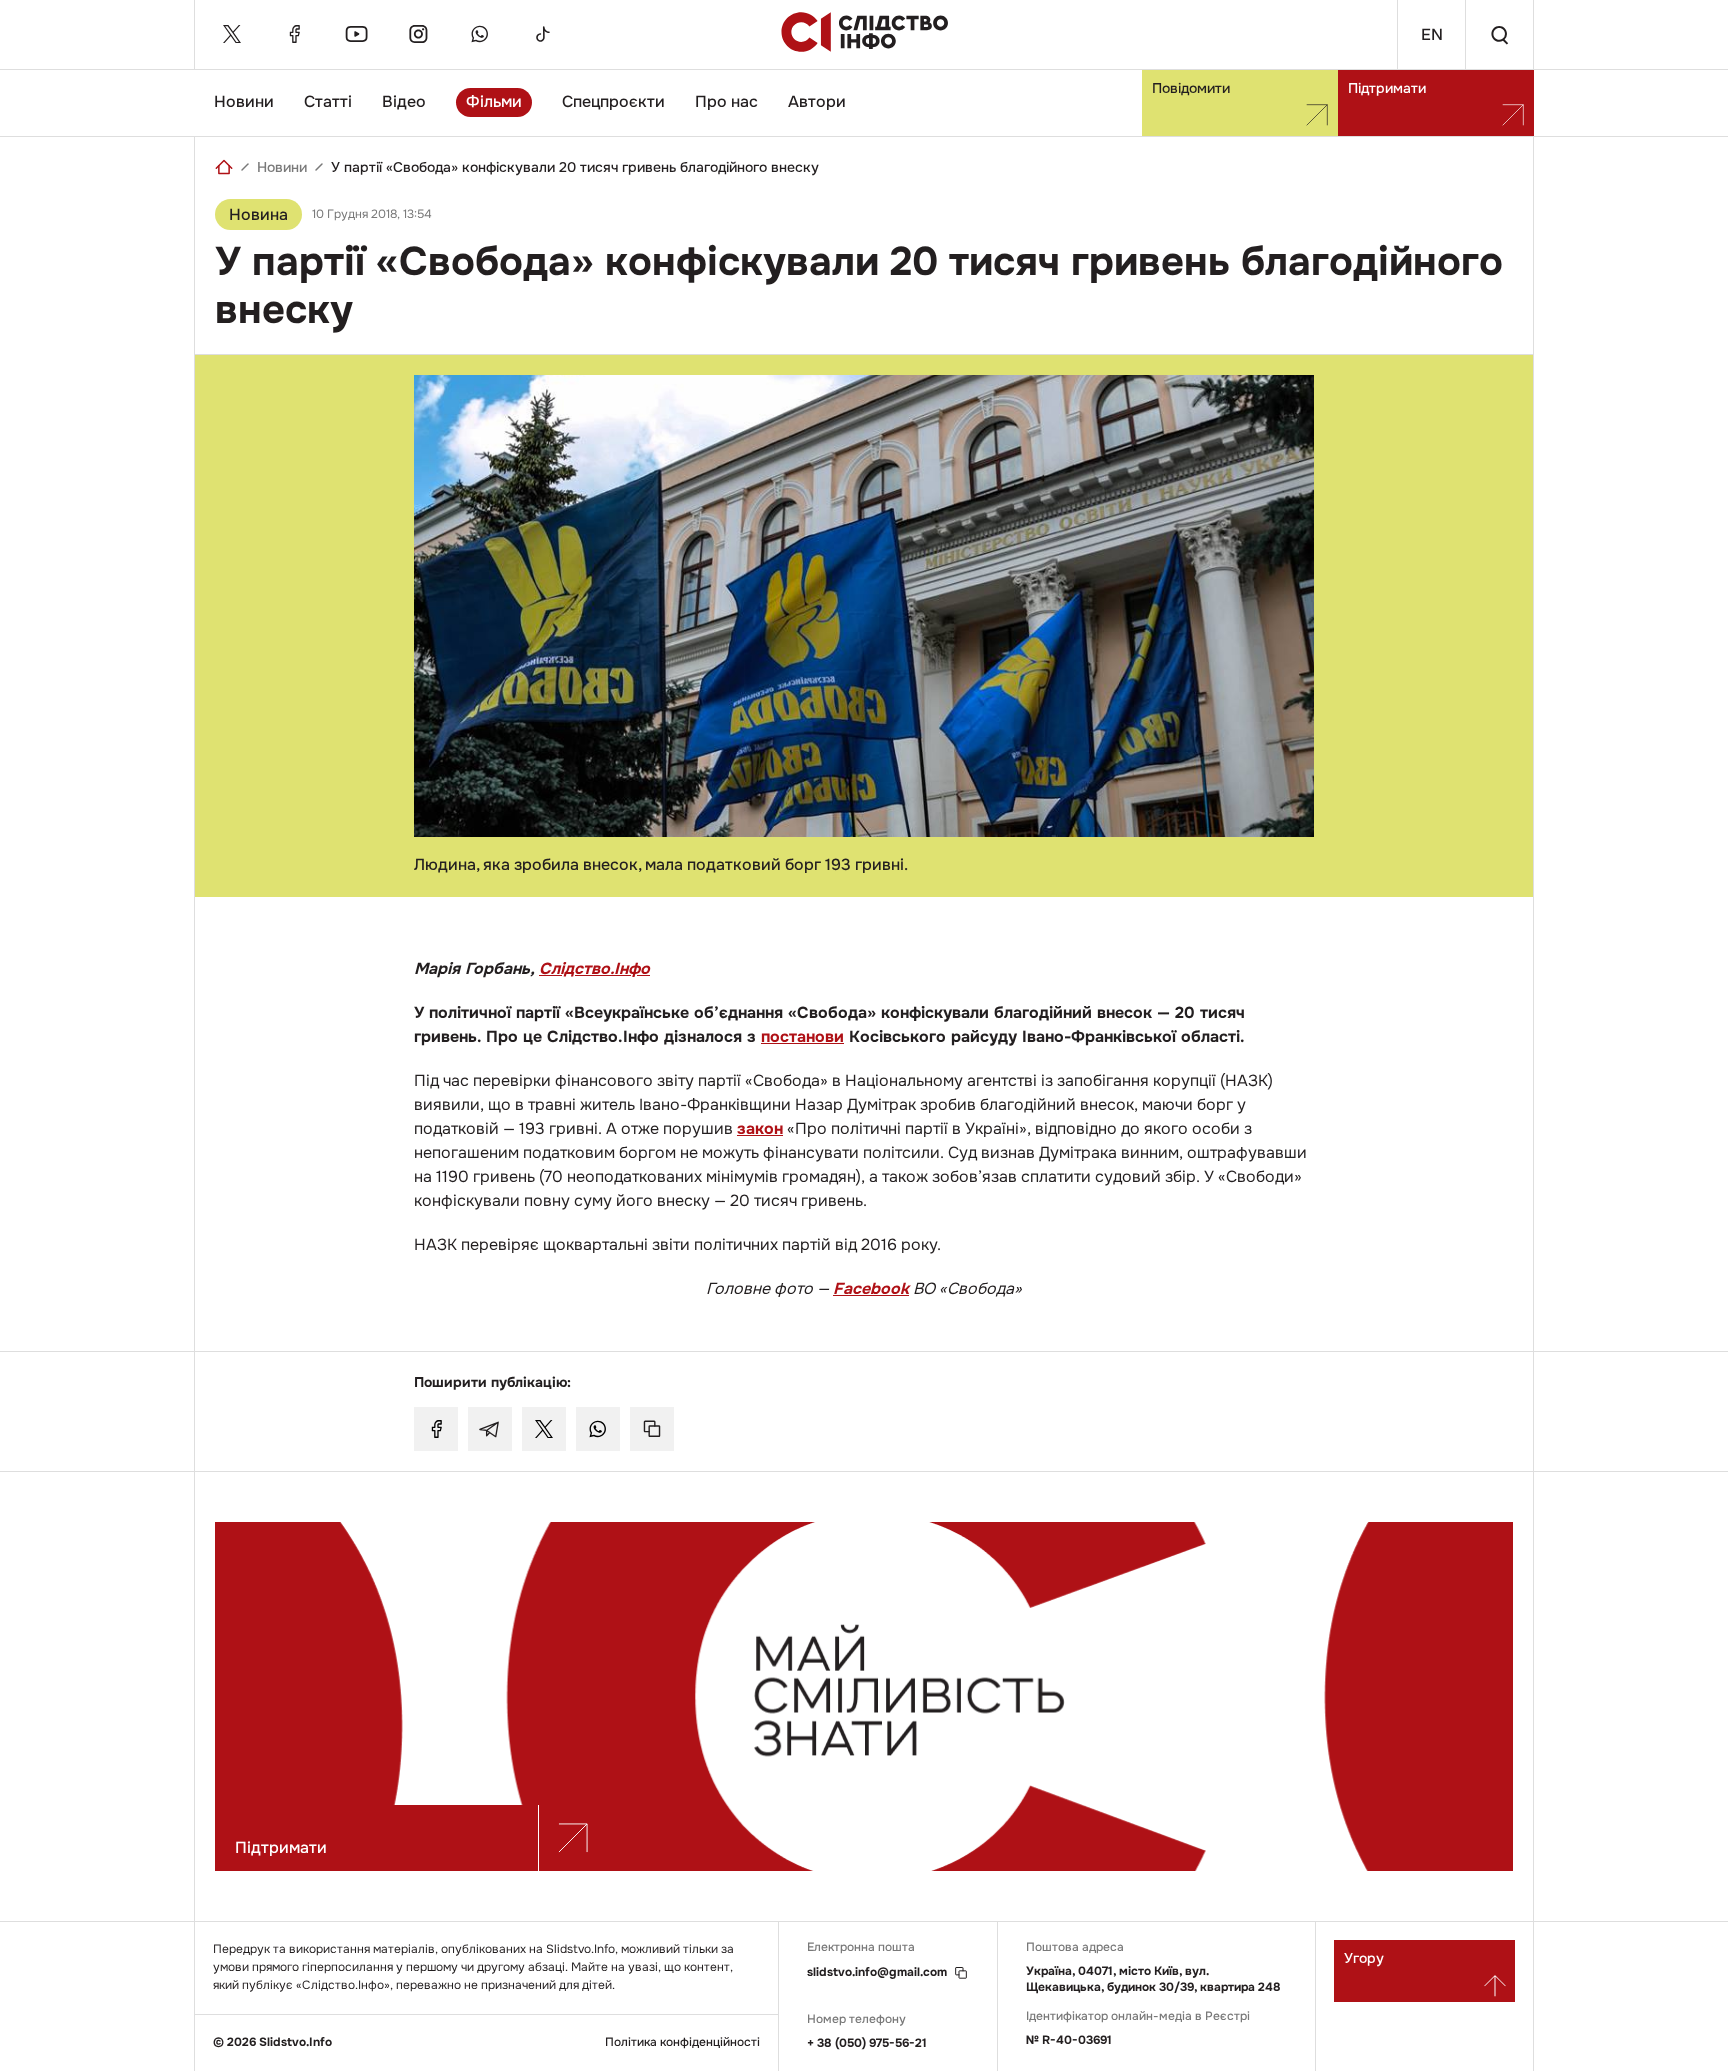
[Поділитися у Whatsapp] (598, 1429)
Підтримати (1387, 88)
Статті (328, 101)
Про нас (726, 101)
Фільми (494, 101)
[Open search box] (1499, 34)
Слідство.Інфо (594, 968)
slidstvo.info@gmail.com (877, 1972)
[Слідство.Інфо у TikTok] (542, 34)
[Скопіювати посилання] (652, 1429)
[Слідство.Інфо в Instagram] (418, 34)
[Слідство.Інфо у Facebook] (294, 34)
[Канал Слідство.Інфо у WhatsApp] (480, 34)
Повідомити (1191, 88)
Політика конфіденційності (682, 2042)
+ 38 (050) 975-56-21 (867, 2043)
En (1432, 34)
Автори (817, 101)
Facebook (871, 1288)
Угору (1364, 1958)
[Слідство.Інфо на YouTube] (356, 34)
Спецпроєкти (613, 101)
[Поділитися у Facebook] (436, 1429)
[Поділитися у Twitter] (544, 1429)
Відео (404, 101)
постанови (802, 1036)
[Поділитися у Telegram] (490, 1429)
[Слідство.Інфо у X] (232, 34)
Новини (244, 101)
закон (760, 1128)
